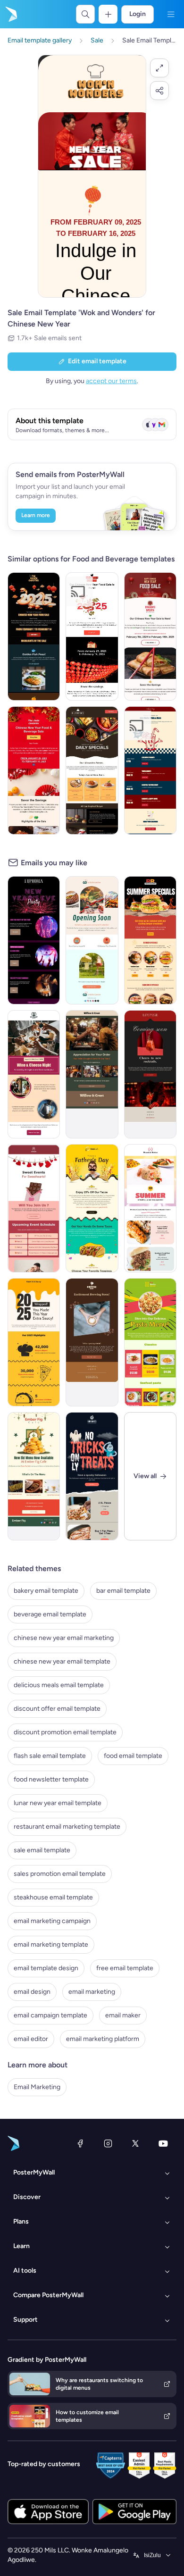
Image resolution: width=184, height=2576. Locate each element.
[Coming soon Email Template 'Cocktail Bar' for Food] (150, 1074)
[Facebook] (80, 2143)
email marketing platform (103, 2039)
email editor (31, 2039)
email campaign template (50, 2015)
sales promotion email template (60, 1874)
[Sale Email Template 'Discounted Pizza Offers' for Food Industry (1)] (92, 770)
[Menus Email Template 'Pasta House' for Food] (150, 1342)
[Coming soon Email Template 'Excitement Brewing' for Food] (92, 1342)
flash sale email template (50, 1756)
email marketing (92, 1992)
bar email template (123, 1591)
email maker (123, 2015)
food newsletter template (51, 1779)
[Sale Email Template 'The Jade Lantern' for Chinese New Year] (34, 770)
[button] (159, 68)
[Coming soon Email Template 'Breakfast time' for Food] (92, 940)
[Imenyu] (171, 14)
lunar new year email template (58, 1803)
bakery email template (46, 1591)
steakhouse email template (53, 1897)
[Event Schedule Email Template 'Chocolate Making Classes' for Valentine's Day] (34, 1208)
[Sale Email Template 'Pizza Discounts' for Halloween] (92, 1476)
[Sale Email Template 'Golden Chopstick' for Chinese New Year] (34, 636)
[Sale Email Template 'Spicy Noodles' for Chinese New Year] (150, 636)
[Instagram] (108, 2143)
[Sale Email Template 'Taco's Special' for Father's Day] (92, 1208)
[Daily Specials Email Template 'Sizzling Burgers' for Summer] (150, 940)
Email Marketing (37, 2087)
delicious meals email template (59, 1685)
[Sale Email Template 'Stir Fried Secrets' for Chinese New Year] (92, 636)
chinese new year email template (62, 1661)
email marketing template (51, 1945)
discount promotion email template (65, 1732)
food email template (133, 1756)
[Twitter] (135, 2143)
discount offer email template (57, 1709)
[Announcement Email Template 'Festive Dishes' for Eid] (34, 1476)
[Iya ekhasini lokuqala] (10, 14)
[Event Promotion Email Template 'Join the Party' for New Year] (34, 940)
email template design (46, 1968)
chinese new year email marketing (64, 1638)
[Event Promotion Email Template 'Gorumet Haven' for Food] (34, 1074)
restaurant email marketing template (67, 1827)
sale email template (42, 1850)
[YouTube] (163, 2143)
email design (32, 1992)
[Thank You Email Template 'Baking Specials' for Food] (92, 1074)
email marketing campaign (52, 1921)
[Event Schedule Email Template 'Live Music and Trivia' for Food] (150, 770)
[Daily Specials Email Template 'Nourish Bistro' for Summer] (150, 1208)
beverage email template (50, 1614)
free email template (125, 1968)
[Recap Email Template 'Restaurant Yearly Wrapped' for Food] (34, 1342)
